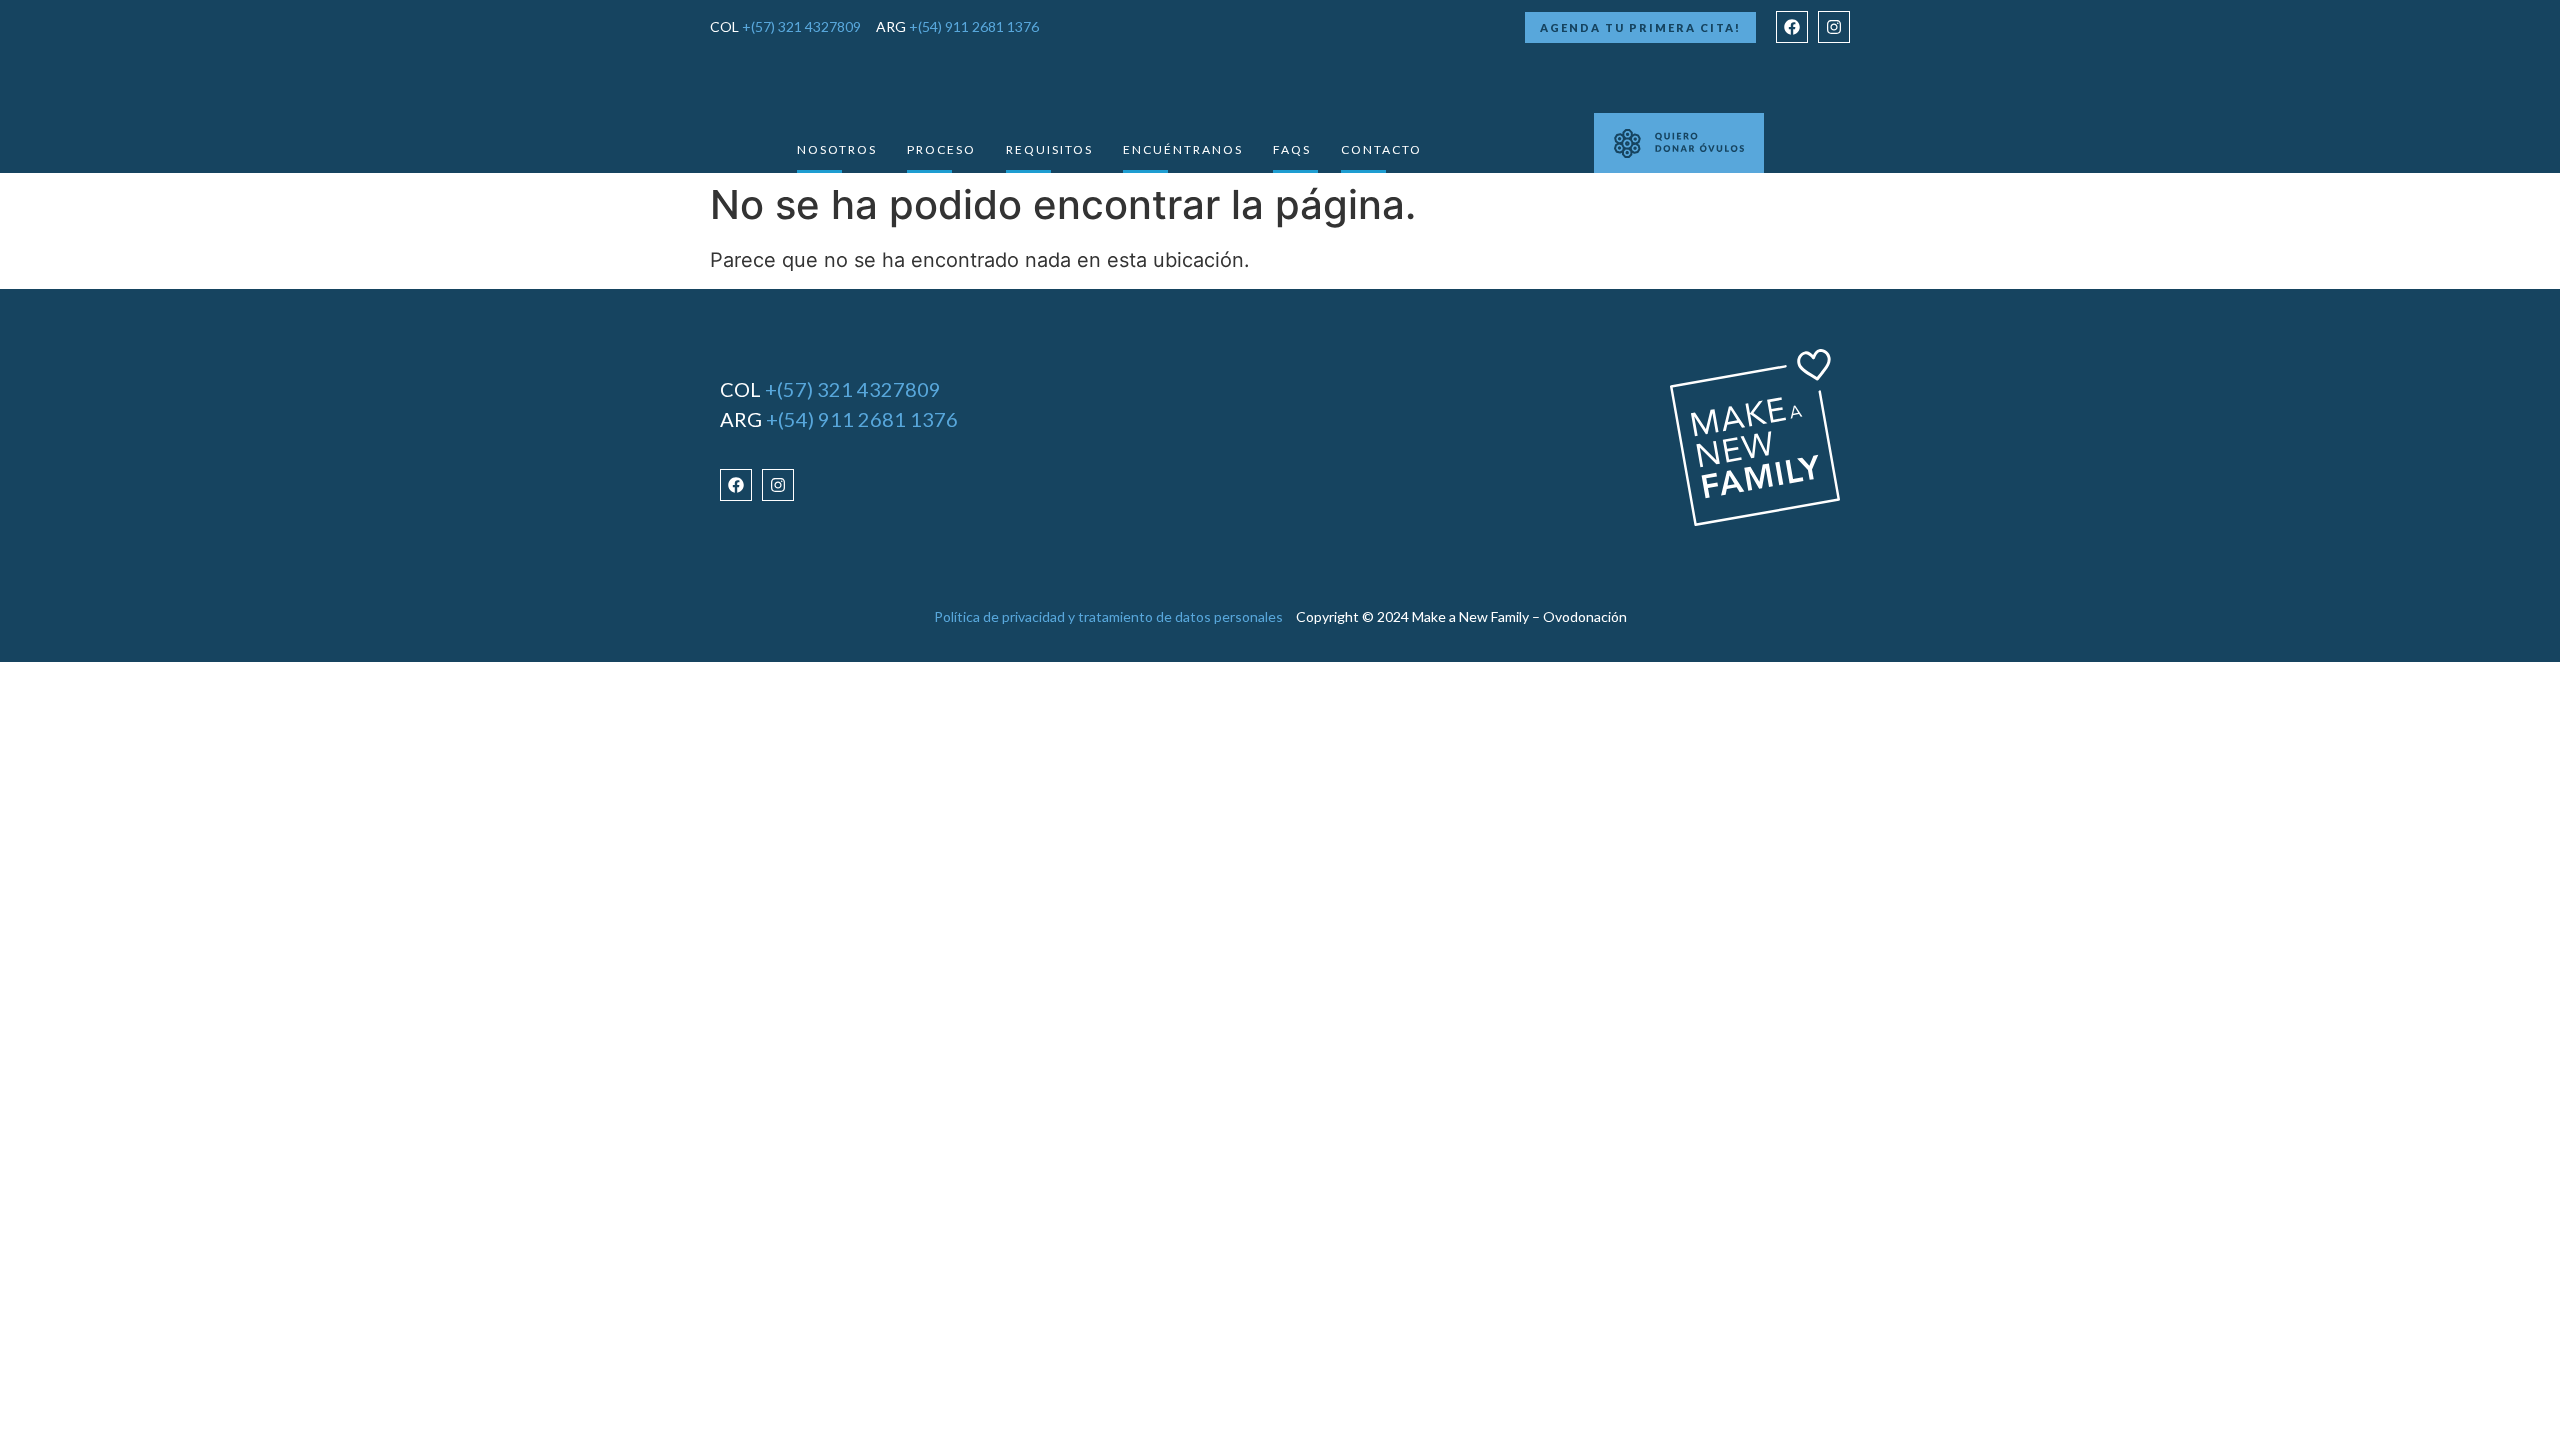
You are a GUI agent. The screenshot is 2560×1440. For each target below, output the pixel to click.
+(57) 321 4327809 (801, 26)
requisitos (1049, 149)
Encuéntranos (1183, 149)
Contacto (1381, 149)
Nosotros (837, 149)
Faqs (1292, 149)
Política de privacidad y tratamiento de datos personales (1108, 616)
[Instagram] (1834, 27)
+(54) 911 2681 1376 (974, 26)
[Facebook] (1792, 27)
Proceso (941, 149)
